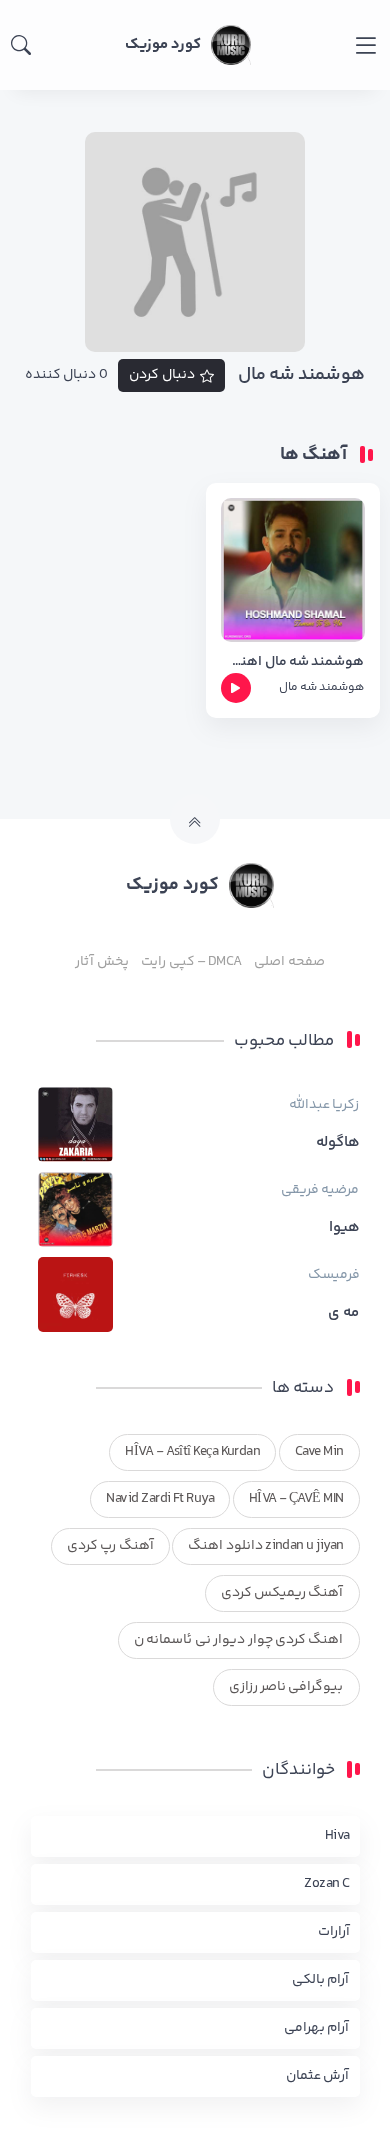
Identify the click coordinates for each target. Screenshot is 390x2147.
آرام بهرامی (316, 2028)
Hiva (337, 1836)
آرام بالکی (320, 1980)
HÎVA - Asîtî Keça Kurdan (192, 1452)
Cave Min (319, 1452)
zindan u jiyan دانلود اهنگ (265, 1546)
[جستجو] (21, 45)
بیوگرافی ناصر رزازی (286, 1687)
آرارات (334, 1932)
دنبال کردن (162, 375)
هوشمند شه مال (322, 687)
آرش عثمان (317, 2076)
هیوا (344, 1228)
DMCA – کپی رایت (191, 962)
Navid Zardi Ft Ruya (160, 1499)
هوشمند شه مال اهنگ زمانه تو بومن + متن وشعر (293, 662)
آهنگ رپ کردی (110, 1546)
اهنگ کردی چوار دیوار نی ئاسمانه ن (239, 1640)
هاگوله (338, 1143)
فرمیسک (334, 1275)
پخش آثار (101, 962)
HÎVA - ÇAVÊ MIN (296, 1499)
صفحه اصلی (289, 962)
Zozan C (326, 1884)
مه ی (343, 1313)
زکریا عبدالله (324, 1105)
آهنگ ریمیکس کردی (282, 1593)
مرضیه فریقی (320, 1190)
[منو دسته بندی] (365, 45)
